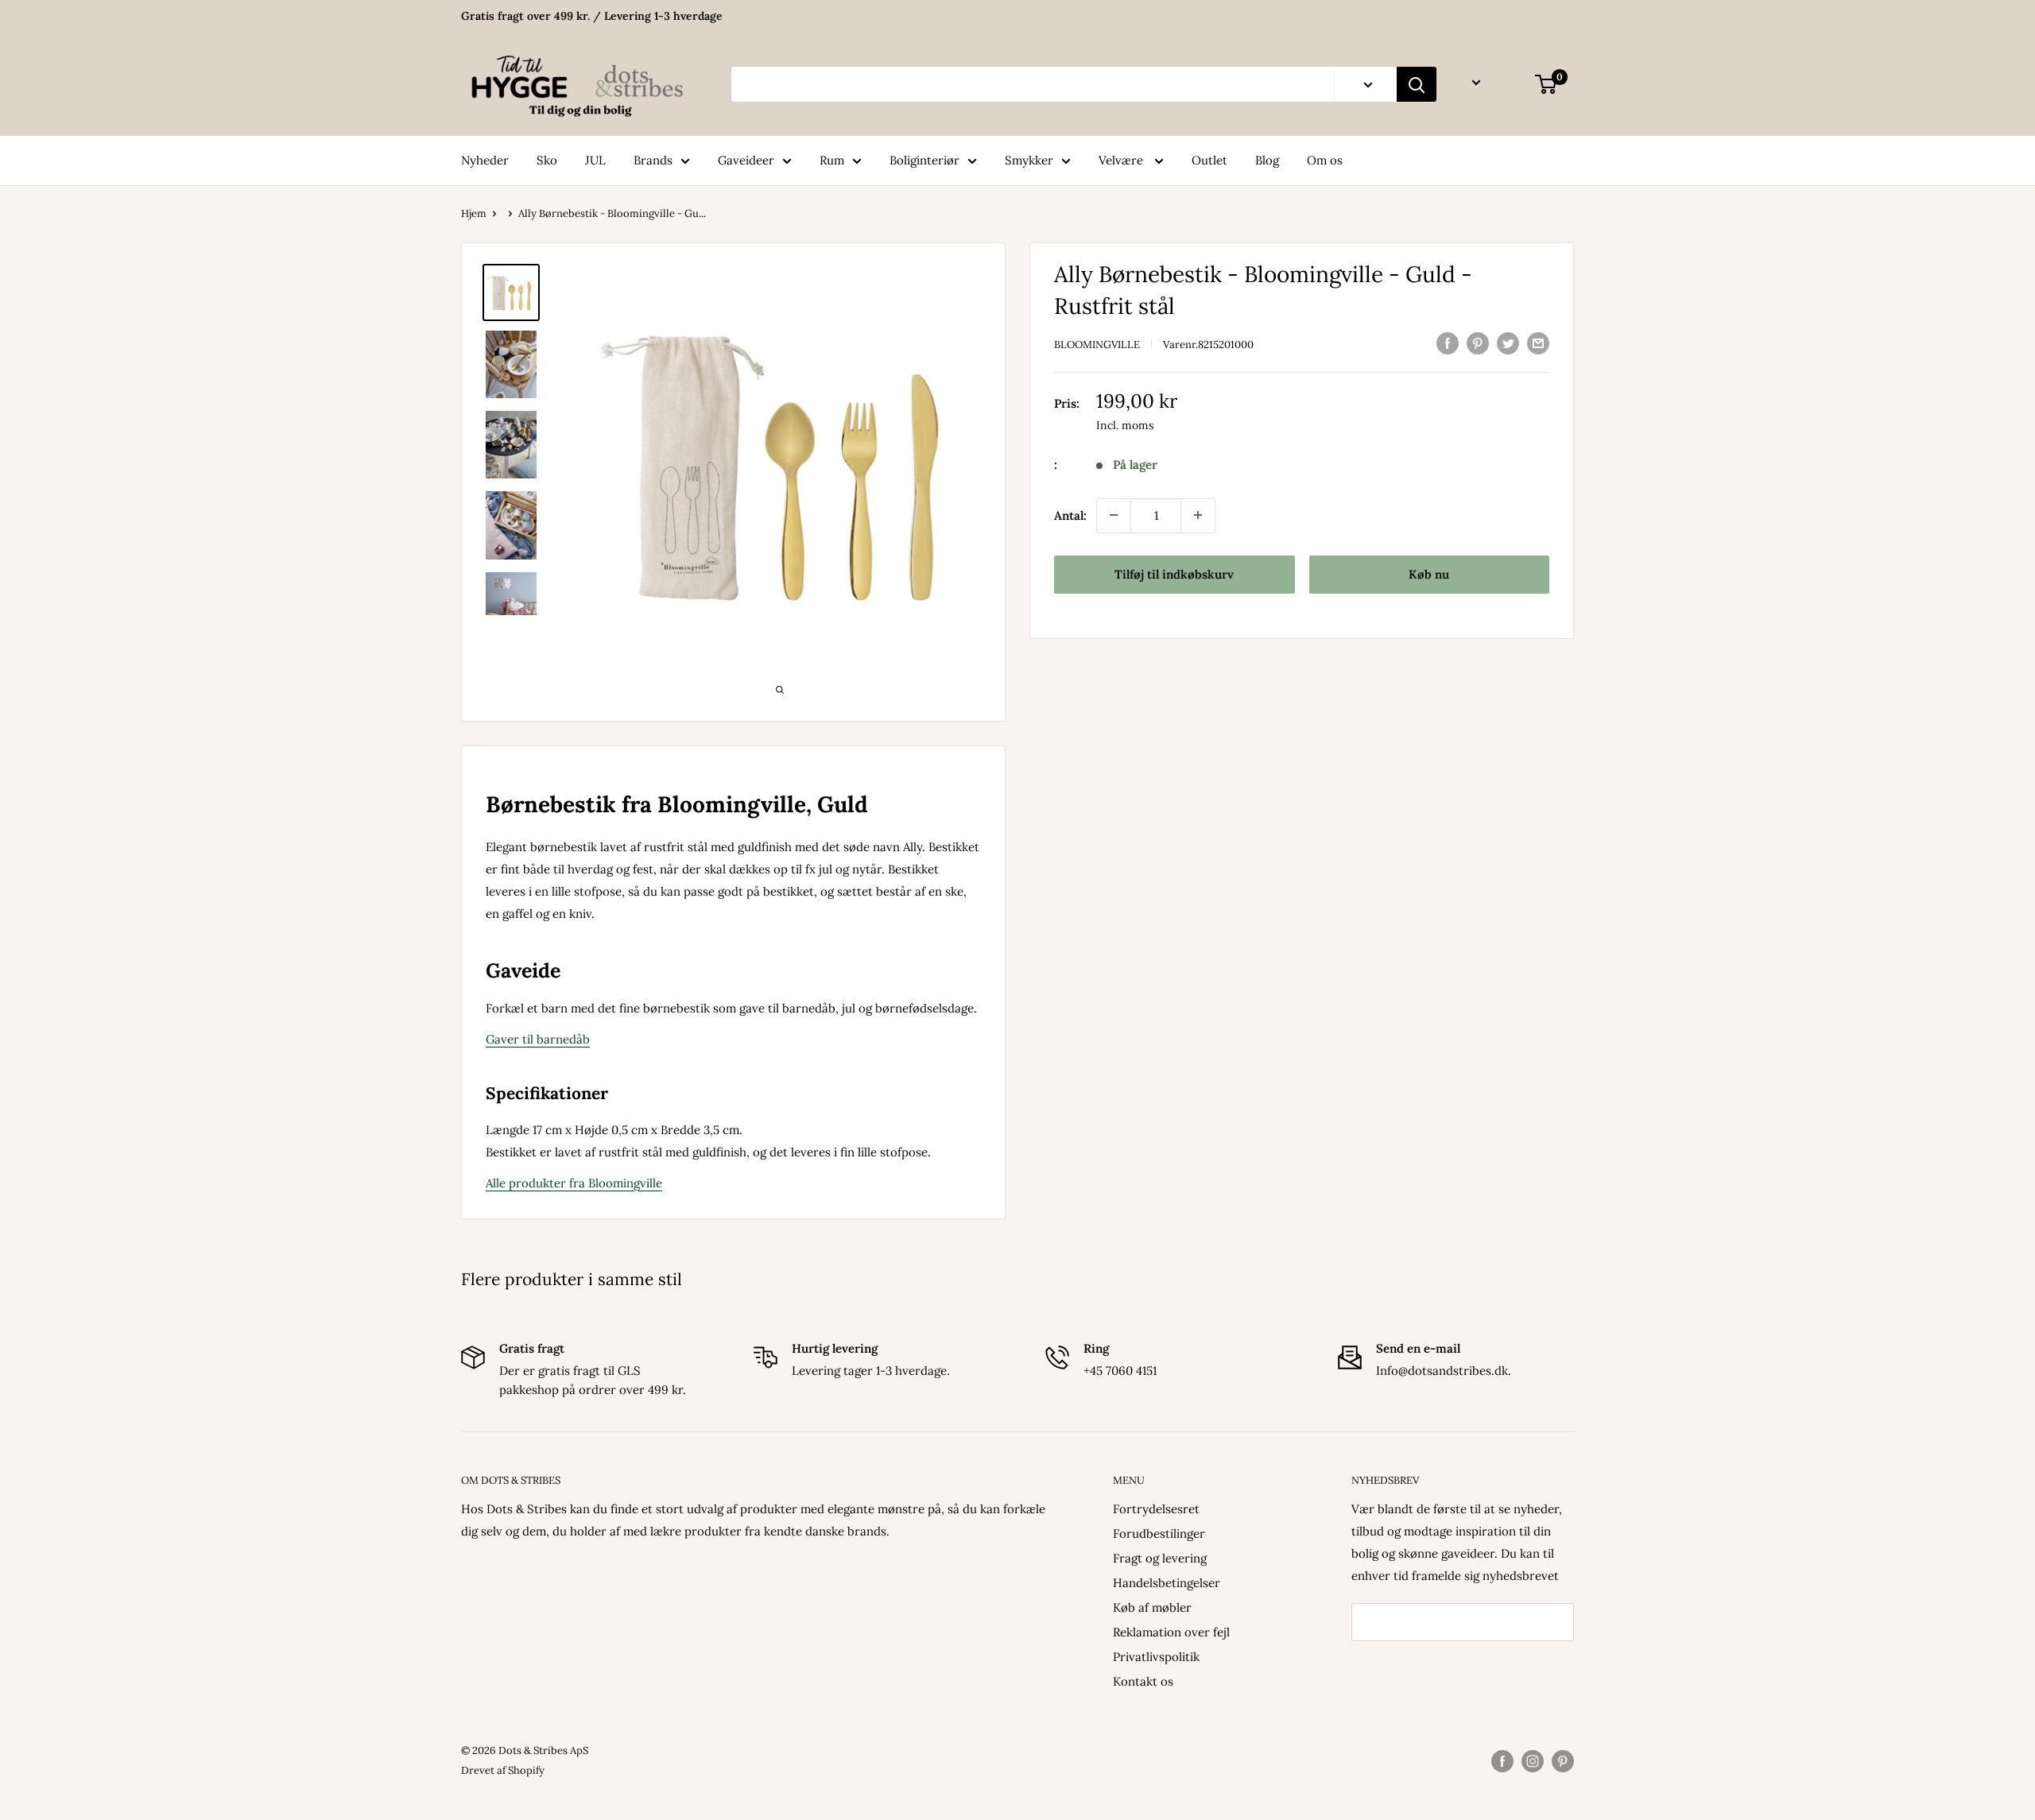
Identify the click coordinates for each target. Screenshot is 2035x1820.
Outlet (1209, 160)
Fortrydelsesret (1156, 1509)
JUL (595, 160)
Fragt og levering (1160, 1558)
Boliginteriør (924, 160)
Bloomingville (1097, 345)
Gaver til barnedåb (538, 1039)
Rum (832, 160)
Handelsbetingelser (1167, 1583)
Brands (653, 160)
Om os (1325, 160)
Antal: (1070, 515)
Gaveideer (746, 160)
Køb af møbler (1152, 1607)
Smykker (1029, 160)
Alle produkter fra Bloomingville (574, 1183)
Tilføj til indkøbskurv (1174, 573)
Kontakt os (1143, 1681)
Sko (547, 160)
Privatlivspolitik (1156, 1657)
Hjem (474, 213)
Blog (1267, 160)
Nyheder (485, 160)
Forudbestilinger (1159, 1533)
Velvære (1122, 160)
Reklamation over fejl (1171, 1632)
